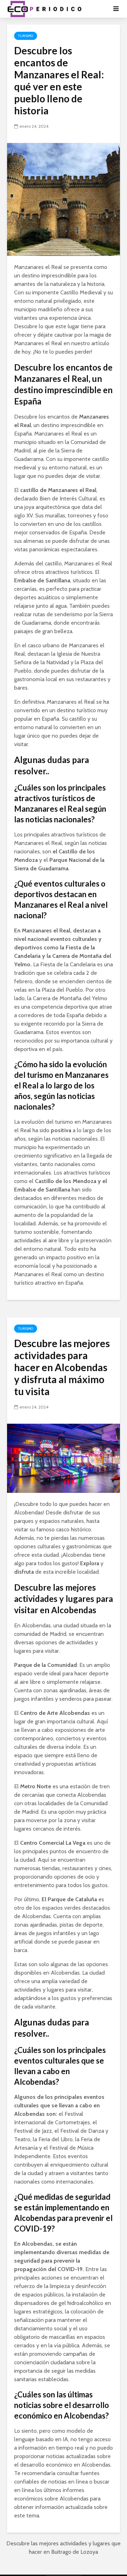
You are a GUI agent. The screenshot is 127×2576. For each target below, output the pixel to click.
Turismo (26, 36)
